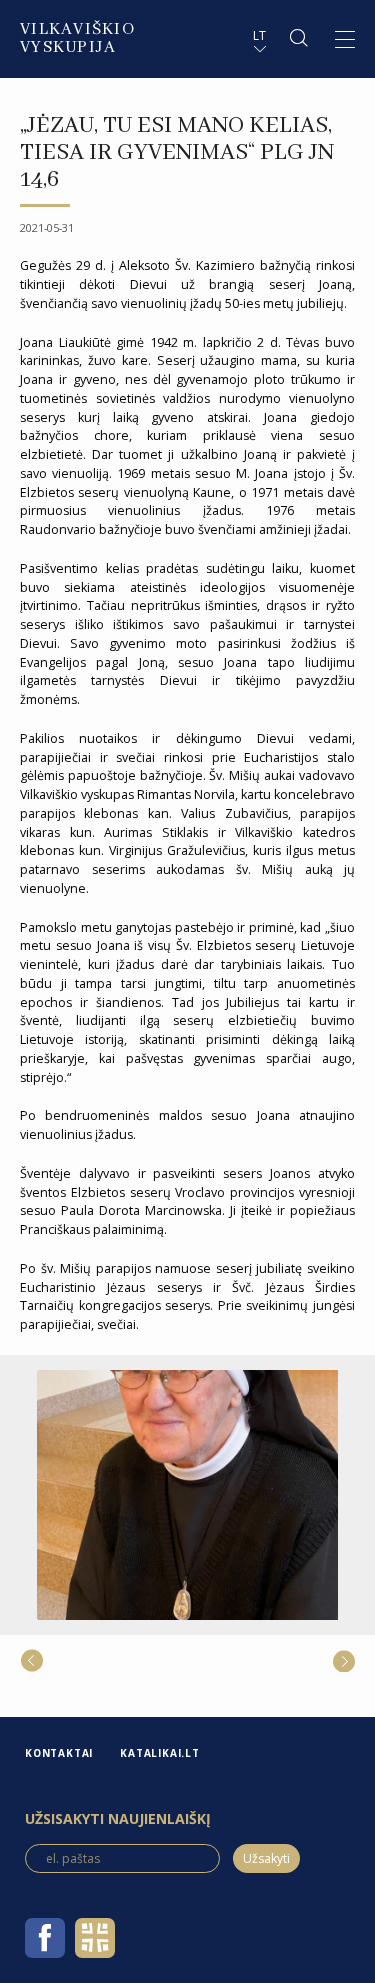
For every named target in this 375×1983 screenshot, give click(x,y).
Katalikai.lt (160, 1753)
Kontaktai (59, 1753)
